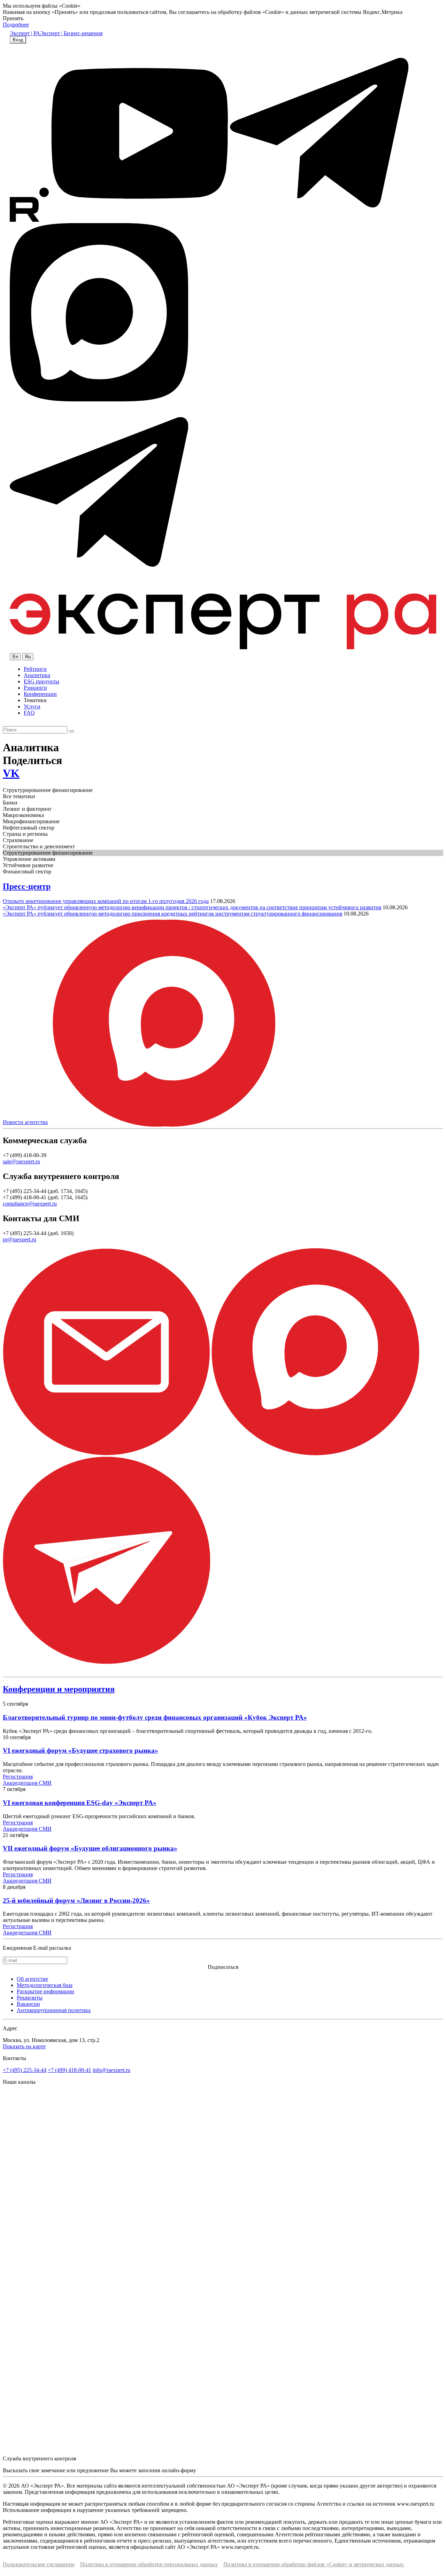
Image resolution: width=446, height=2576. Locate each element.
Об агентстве (32, 1979)
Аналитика (37, 675)
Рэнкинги (35, 688)
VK (11, 773)
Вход (18, 40)
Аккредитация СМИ (27, 1783)
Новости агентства (25, 1122)
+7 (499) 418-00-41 (70, 2070)
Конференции (40, 694)
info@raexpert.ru (111, 2070)
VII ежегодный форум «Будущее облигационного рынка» (90, 1848)
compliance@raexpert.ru (30, 1204)
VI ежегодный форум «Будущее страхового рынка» (80, 1750)
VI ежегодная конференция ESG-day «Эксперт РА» (80, 1803)
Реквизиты (30, 1998)
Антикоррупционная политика (54, 2010)
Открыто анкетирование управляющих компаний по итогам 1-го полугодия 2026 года (106, 901)
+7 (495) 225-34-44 (25, 2070)
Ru (28, 657)
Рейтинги (35, 669)
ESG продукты (41, 681)
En (15, 657)
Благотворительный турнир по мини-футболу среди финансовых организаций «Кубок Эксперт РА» (155, 1717)
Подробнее (16, 25)
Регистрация (18, 1777)
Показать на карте (24, 2046)
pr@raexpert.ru (20, 1239)
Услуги (32, 706)
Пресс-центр (27, 886)
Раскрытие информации (45, 1991)
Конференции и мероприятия (59, 1689)
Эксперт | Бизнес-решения (71, 33)
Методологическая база (45, 1985)
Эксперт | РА (25, 33)
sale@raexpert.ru (21, 1161)
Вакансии (28, 2004)
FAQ (29, 713)
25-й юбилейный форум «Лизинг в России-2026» (76, 1900)
